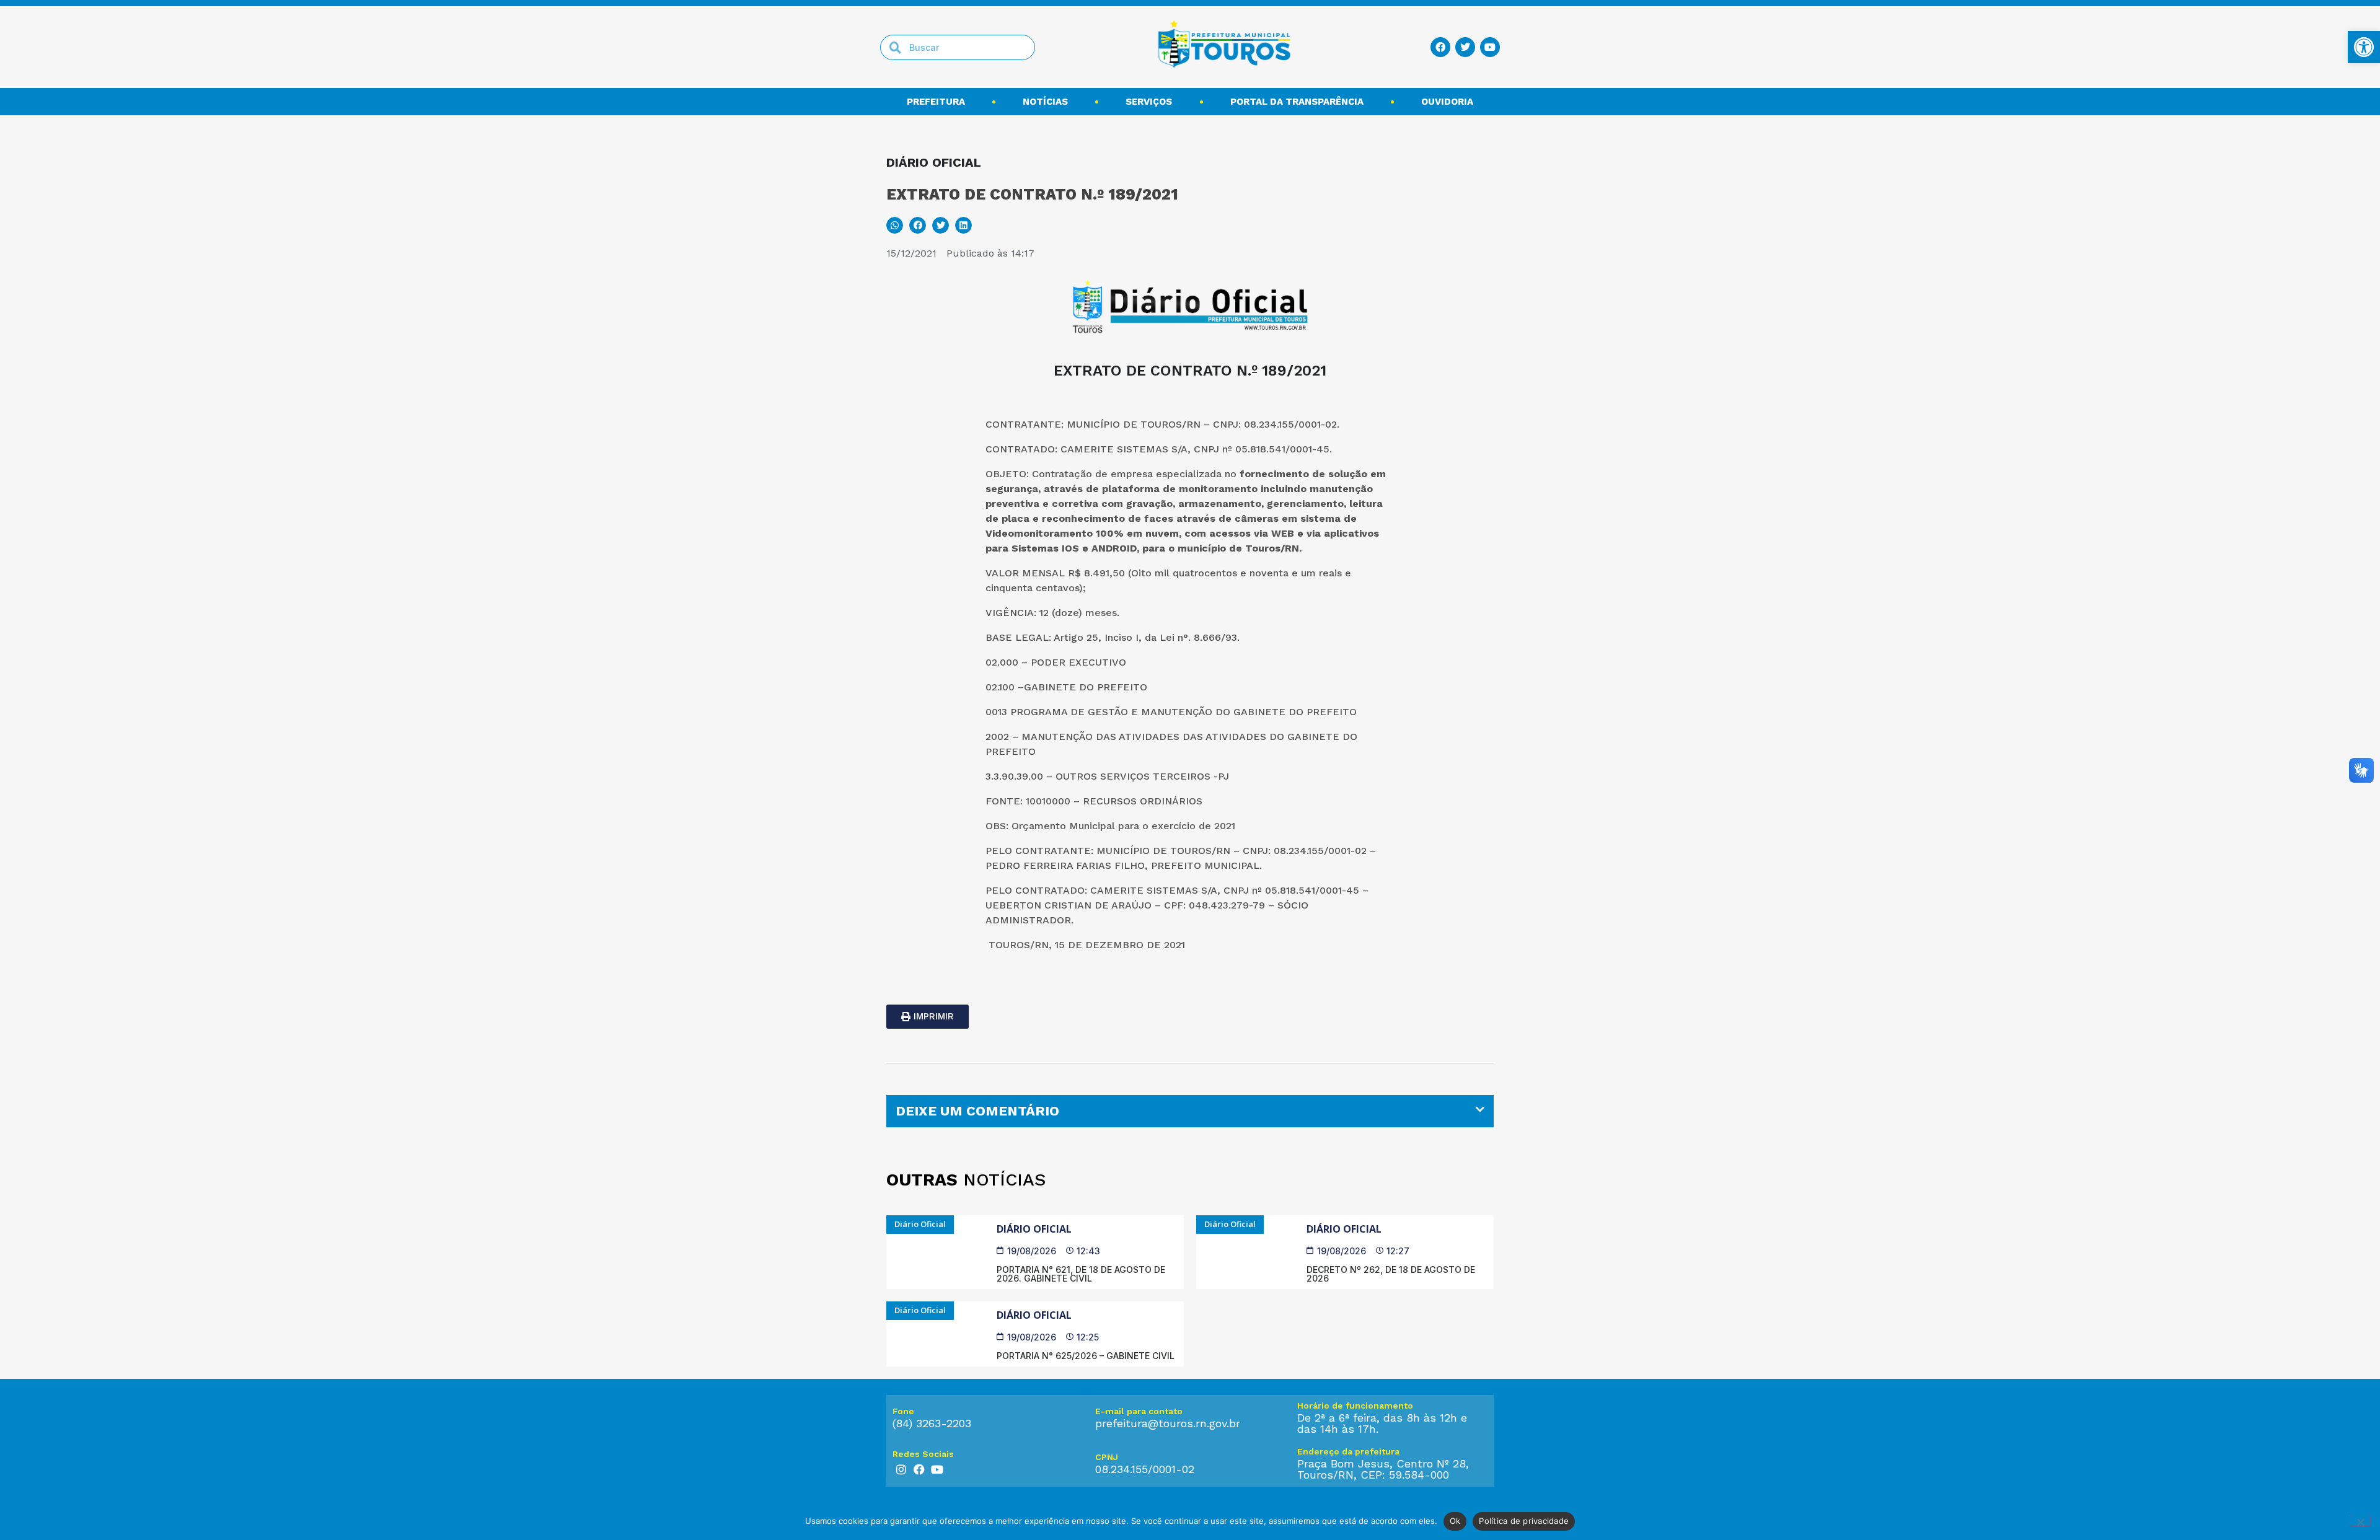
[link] (2364, 47)
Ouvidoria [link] (1447, 102)
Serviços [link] (1149, 102)
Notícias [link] (1045, 102)
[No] (2360, 1521)
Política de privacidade (1524, 1521)
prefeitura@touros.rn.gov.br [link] (1168, 1423)
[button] (895, 225)
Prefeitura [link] (936, 102)
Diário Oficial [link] (1034, 1229)
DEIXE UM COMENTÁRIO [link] (977, 1111)
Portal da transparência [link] (1297, 102)
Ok (1455, 1521)
